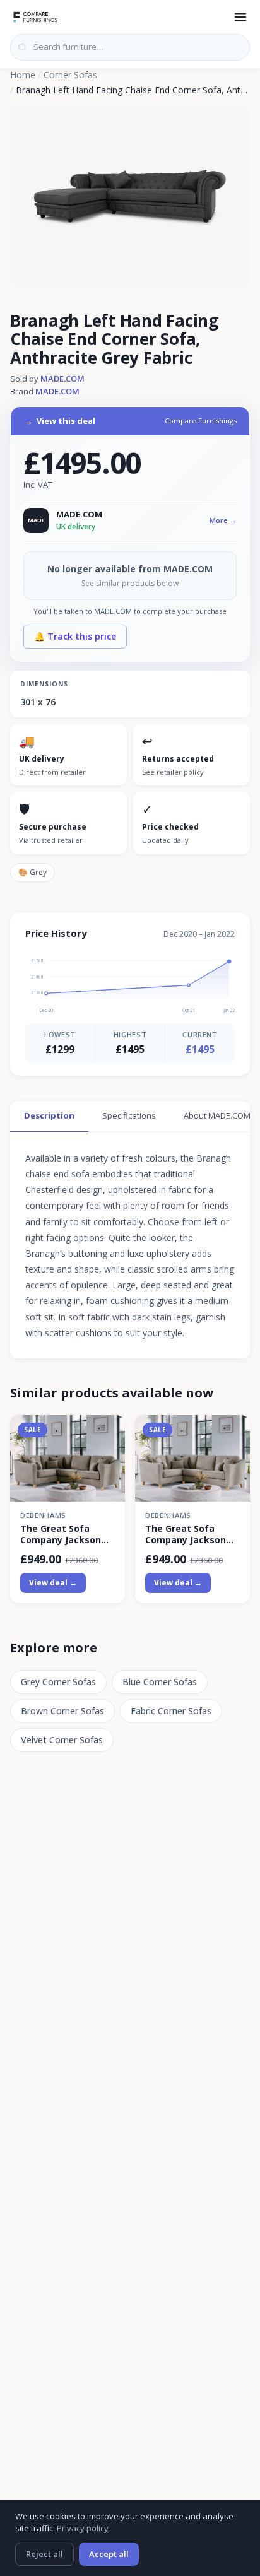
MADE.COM (62, 379)
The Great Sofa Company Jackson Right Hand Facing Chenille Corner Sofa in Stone (191, 1534)
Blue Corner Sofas (160, 1682)
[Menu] (240, 17)
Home (23, 75)
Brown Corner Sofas (62, 1711)
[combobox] (130, 47)
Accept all (109, 2554)
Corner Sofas (70, 75)
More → (223, 520)
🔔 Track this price (75, 636)
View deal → (53, 1583)
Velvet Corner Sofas (62, 1740)
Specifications (129, 1115)
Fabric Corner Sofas (171, 1711)
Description (49, 1115)
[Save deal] (108, 1432)
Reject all (44, 2554)
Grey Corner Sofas (58, 1682)
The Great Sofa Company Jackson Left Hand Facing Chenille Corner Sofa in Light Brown (66, 1534)
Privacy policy (83, 2528)
